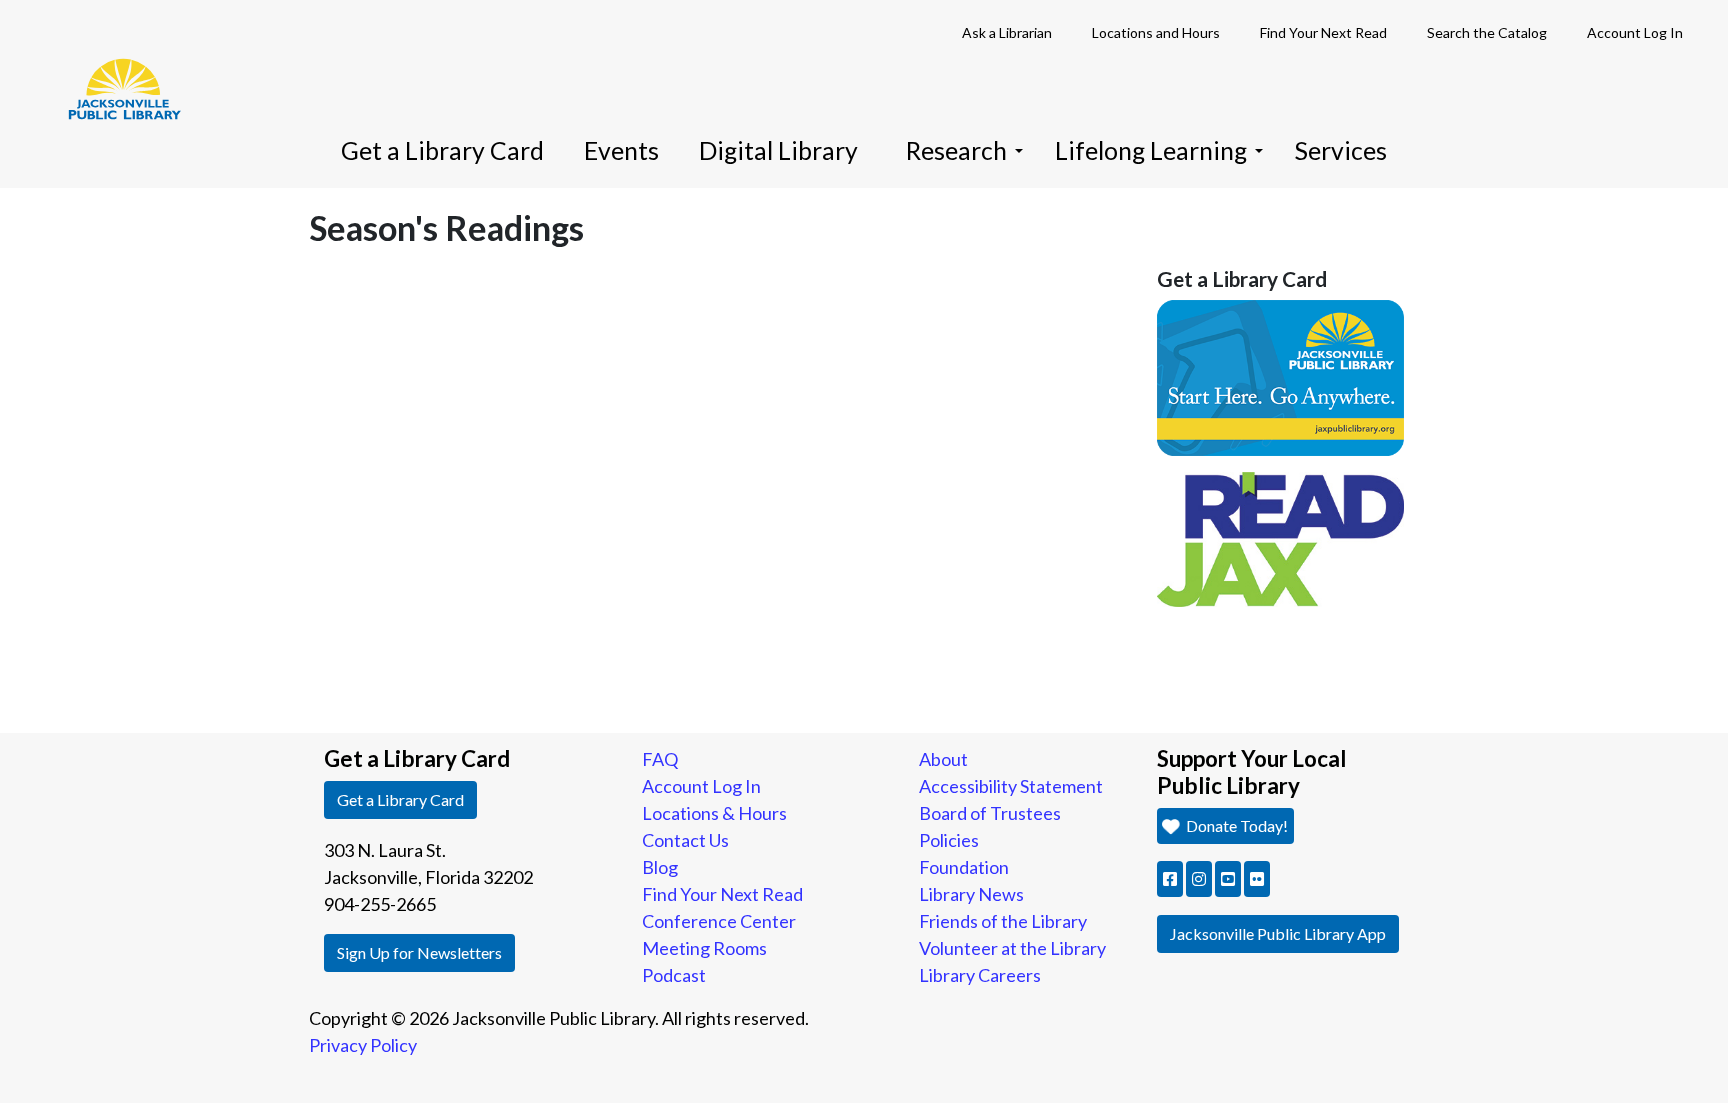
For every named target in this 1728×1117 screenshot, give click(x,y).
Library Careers (980, 975)
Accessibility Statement (1011, 786)
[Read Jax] (1281, 537)
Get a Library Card (442, 150)
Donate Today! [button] (1235, 825)
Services (1341, 150)
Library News (971, 894)
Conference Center (719, 921)
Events (621, 150)
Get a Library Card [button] (400, 799)
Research (956, 150)
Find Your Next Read (1323, 32)
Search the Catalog (1487, 32)
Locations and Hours (1156, 32)
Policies (949, 840)
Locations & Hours (714, 813)
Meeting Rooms (704, 948)
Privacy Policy (363, 1045)
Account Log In (1635, 32)
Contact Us (685, 840)
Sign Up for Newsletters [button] (419, 952)
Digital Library (778, 150)
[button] (1170, 879)
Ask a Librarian (1007, 32)
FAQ (660, 759)
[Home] (115, 60)
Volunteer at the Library (1012, 948)
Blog (660, 867)
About (943, 759)
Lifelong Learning (1151, 150)
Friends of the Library (1003, 921)
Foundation (964, 867)
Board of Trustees (990, 813)
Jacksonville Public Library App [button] (1278, 933)
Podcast (674, 975)
